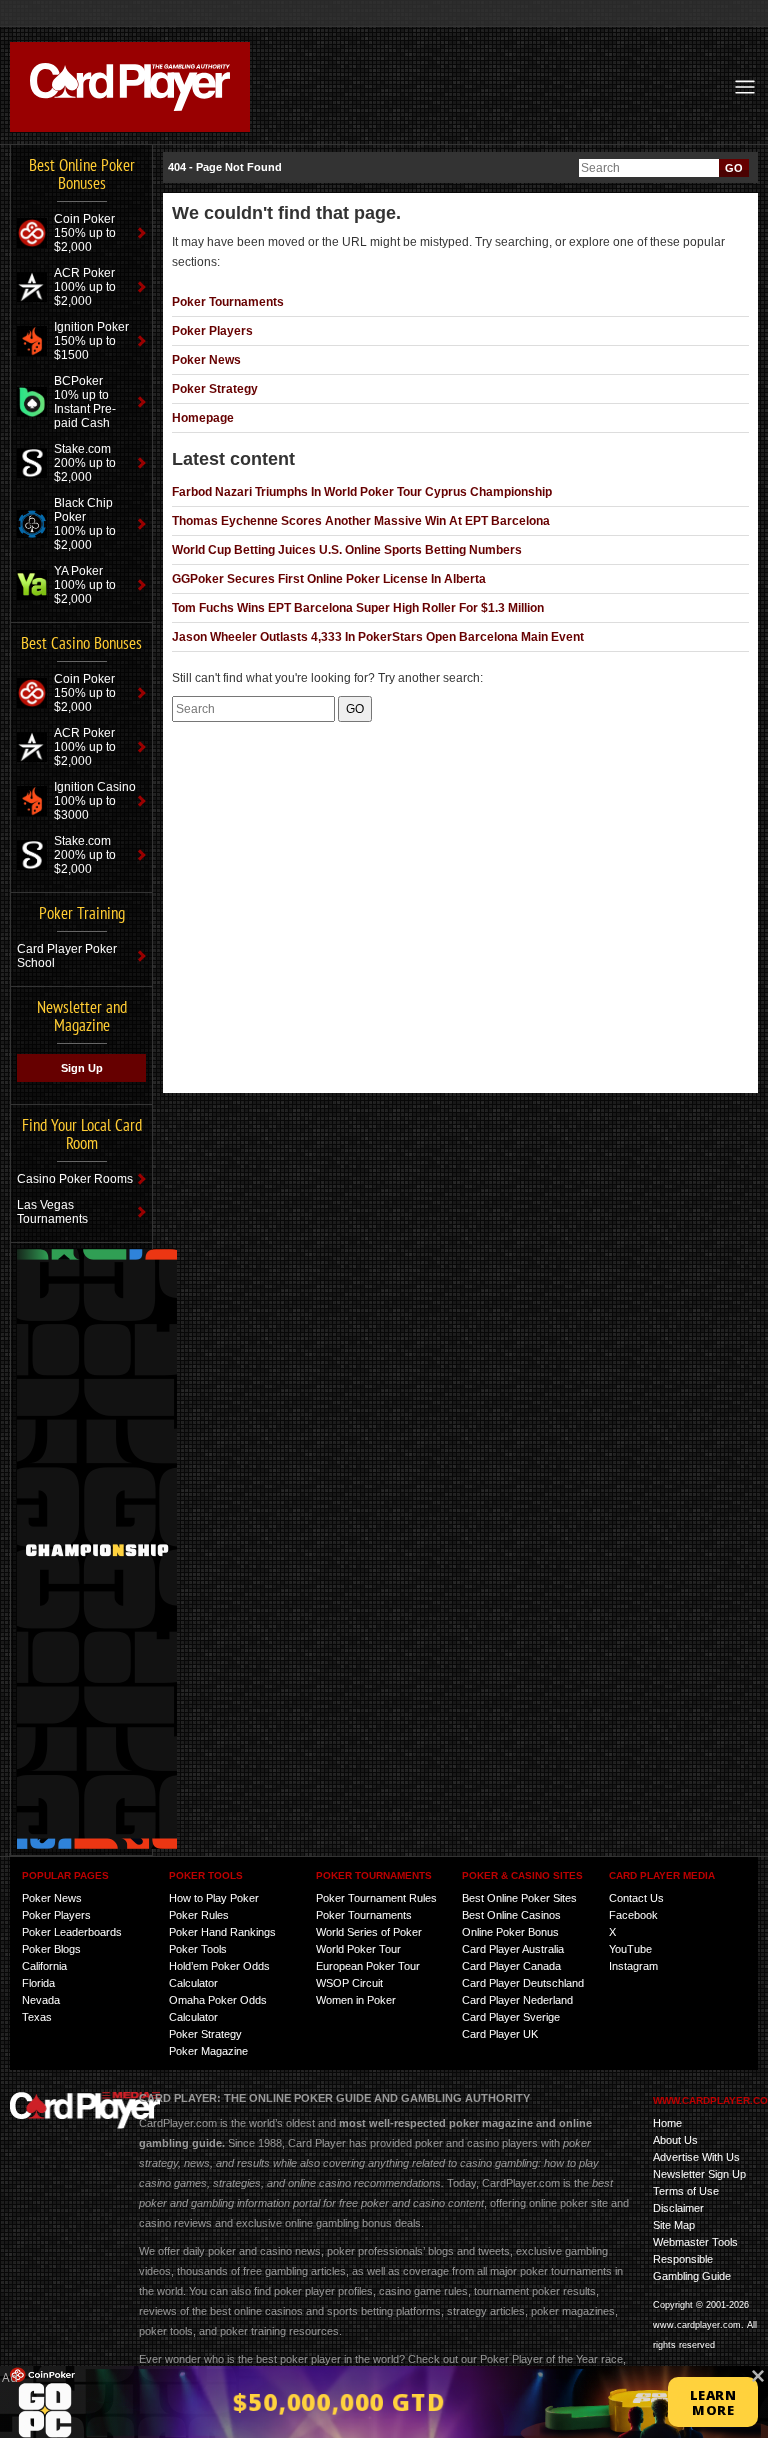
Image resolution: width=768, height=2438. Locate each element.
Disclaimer (678, 2208)
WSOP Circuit (349, 1983)
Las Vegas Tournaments (52, 1212)
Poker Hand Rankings (222, 1932)
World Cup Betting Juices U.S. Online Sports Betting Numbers (347, 550)
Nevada (41, 2000)
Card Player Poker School (67, 956)
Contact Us (636, 1898)
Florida (38, 1983)
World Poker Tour (358, 1949)
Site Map (674, 2225)
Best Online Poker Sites (519, 1898)
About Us (675, 2140)
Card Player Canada (511, 1966)
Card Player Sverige (511, 2017)
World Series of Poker (369, 1932)
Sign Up (82, 1068)
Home (667, 2123)
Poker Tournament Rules (376, 1898)
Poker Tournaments (228, 302)
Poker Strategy (215, 389)
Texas (37, 2017)
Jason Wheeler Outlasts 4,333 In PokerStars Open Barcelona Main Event (378, 637)
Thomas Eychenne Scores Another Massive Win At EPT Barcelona (361, 521)
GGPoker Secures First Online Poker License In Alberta (329, 579)
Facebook (633, 1915)
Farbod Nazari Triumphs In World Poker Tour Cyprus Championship (362, 492)
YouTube (630, 1949)
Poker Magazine (208, 2051)
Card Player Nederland (517, 2000)
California (44, 1966)
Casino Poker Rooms (75, 1179)
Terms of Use (686, 2191)
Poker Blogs (51, 1949)
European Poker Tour (368, 1966)
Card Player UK (500, 2034)
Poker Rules (199, 1915)
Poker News (206, 360)
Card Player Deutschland (523, 1983)
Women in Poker (356, 2000)
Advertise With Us (696, 2157)
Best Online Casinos (511, 1915)
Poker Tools (198, 1949)
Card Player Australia (513, 1949)
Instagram (633, 1966)
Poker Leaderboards (72, 1932)
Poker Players (212, 331)
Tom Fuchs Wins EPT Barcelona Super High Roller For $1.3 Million (358, 608)
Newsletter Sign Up (699, 2174)
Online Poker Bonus (510, 1932)
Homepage (203, 418)
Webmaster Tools (695, 2242)
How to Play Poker (214, 1898)
